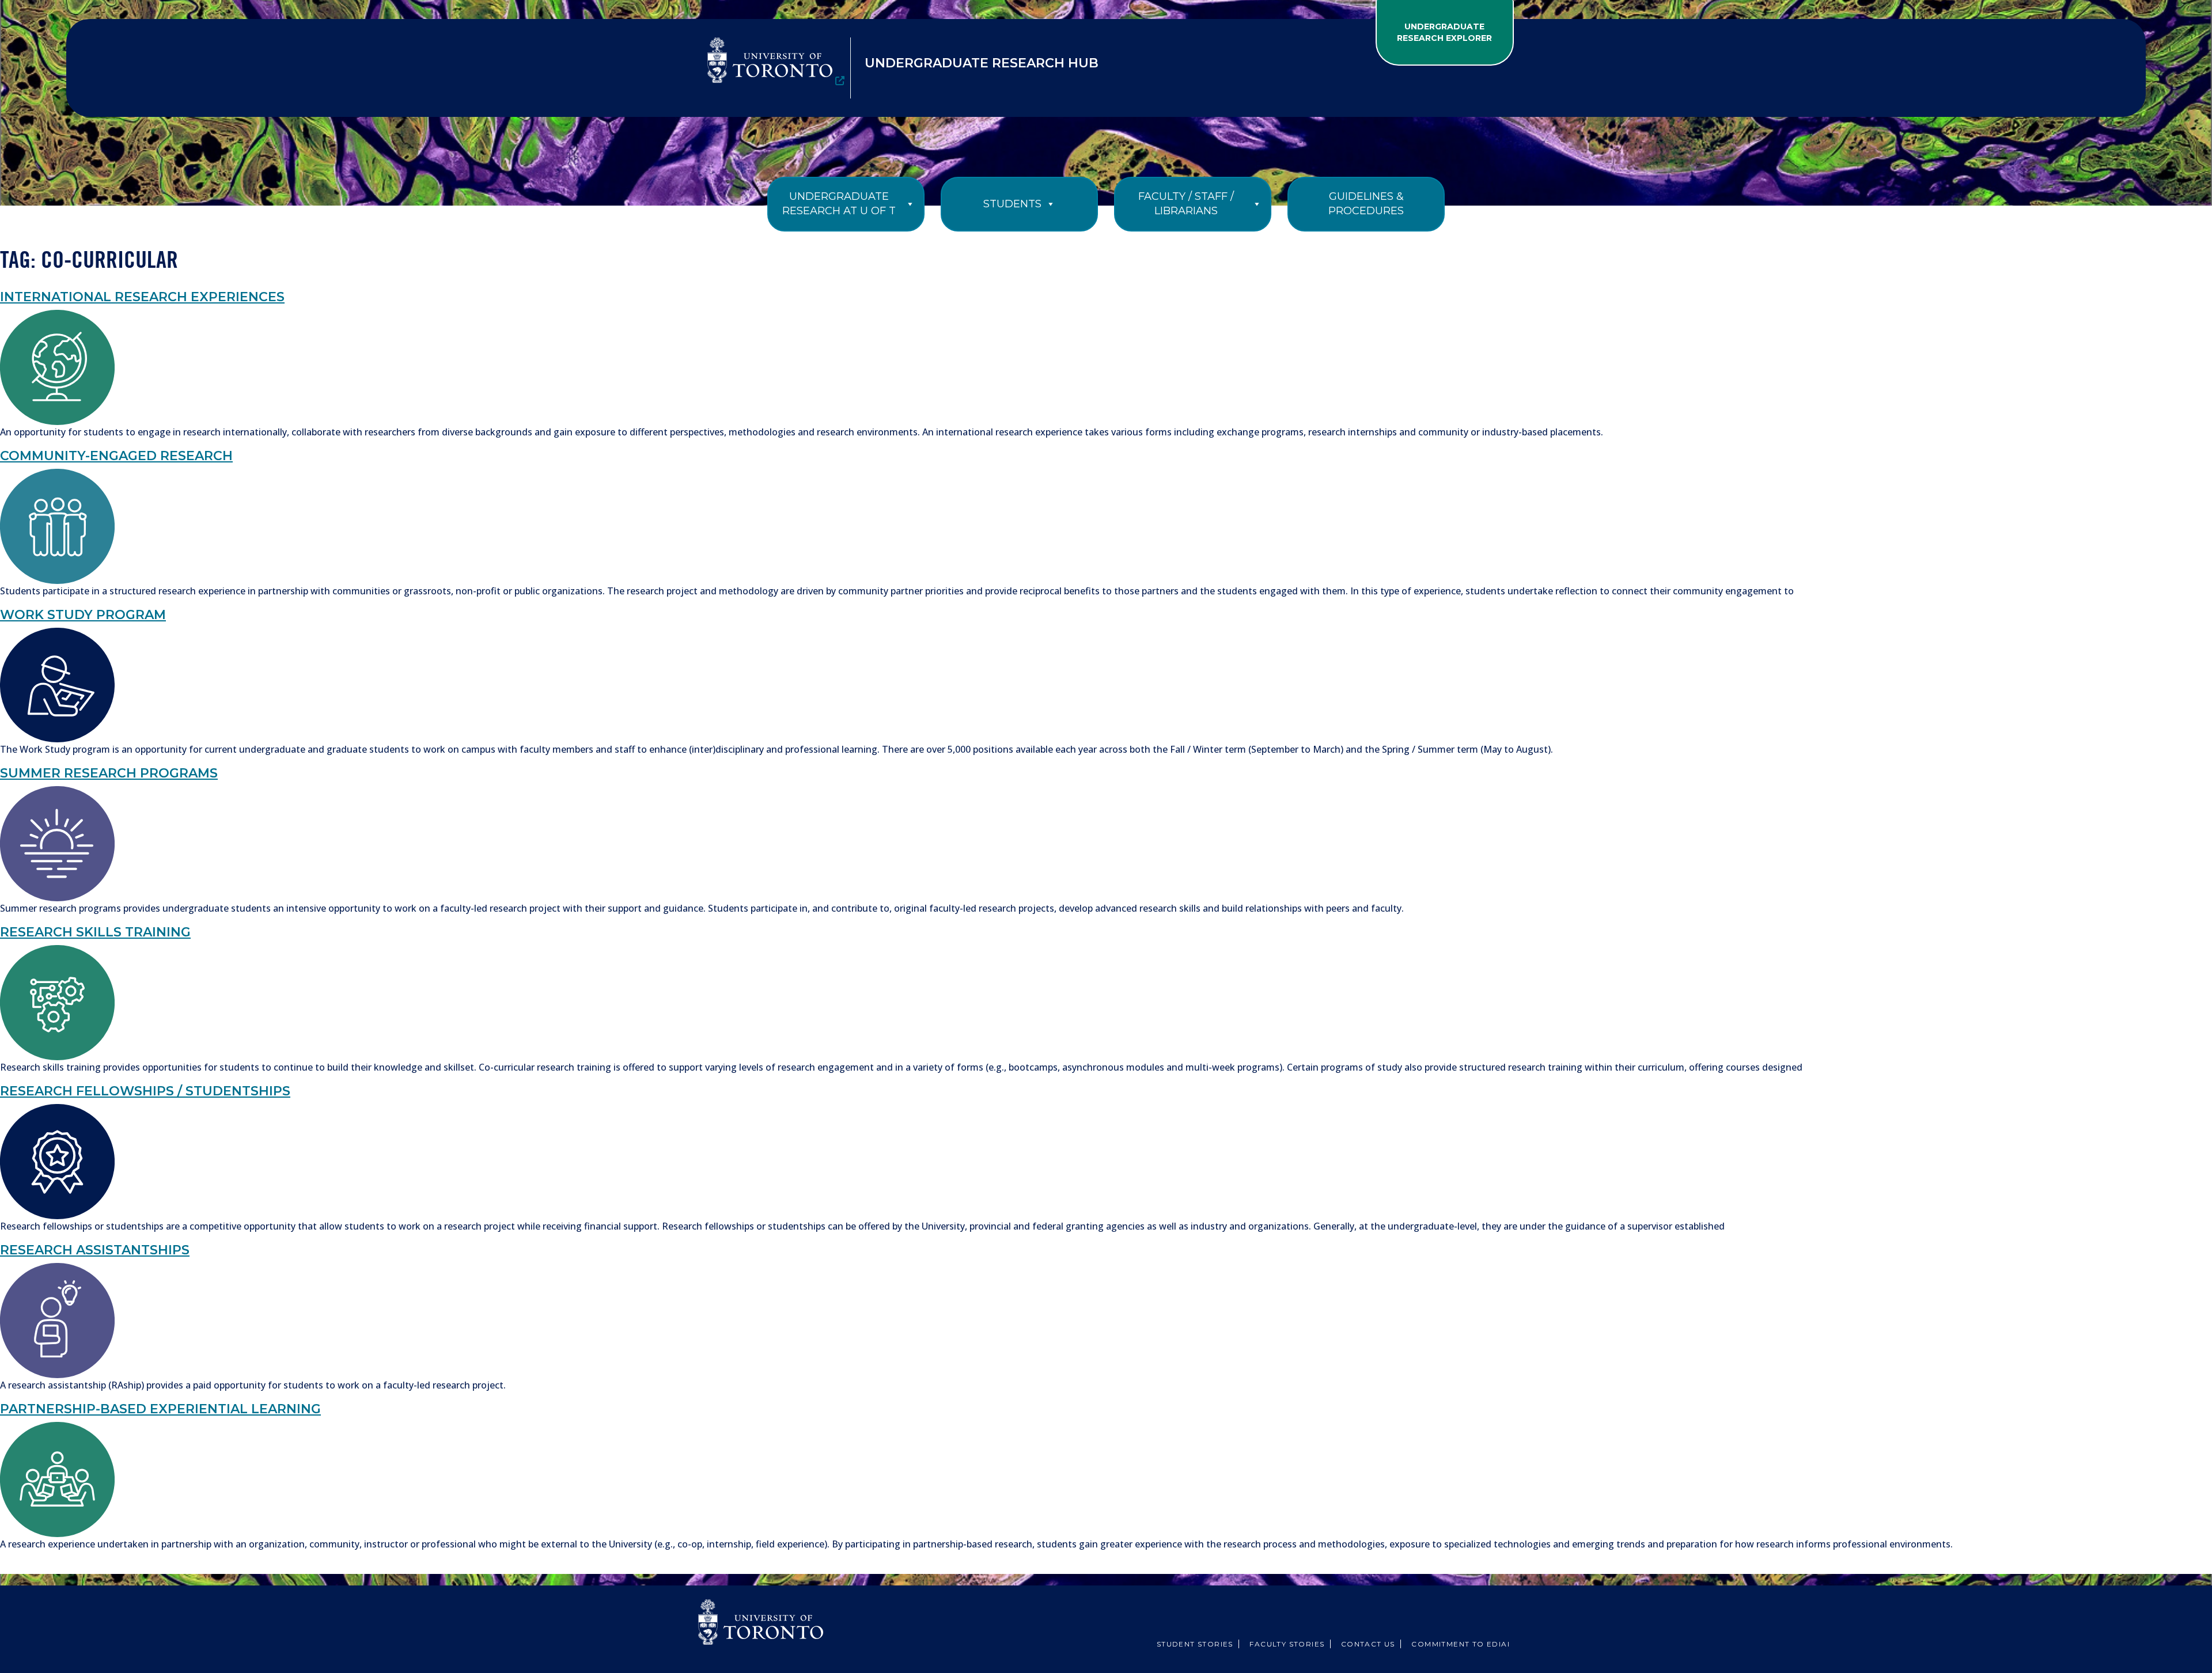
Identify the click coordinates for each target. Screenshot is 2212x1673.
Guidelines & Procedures (1366, 204)
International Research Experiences (142, 297)
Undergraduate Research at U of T (839, 204)
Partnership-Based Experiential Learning (160, 1409)
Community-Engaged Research (116, 456)
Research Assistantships (95, 1250)
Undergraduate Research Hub (982, 63)
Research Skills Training (95, 932)
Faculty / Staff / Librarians (1186, 204)
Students (1012, 204)
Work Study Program (83, 615)
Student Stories (1195, 1644)
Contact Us (1368, 1644)
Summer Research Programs (109, 773)
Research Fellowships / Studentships (145, 1091)
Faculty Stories (1287, 1644)
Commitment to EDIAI (1461, 1644)
